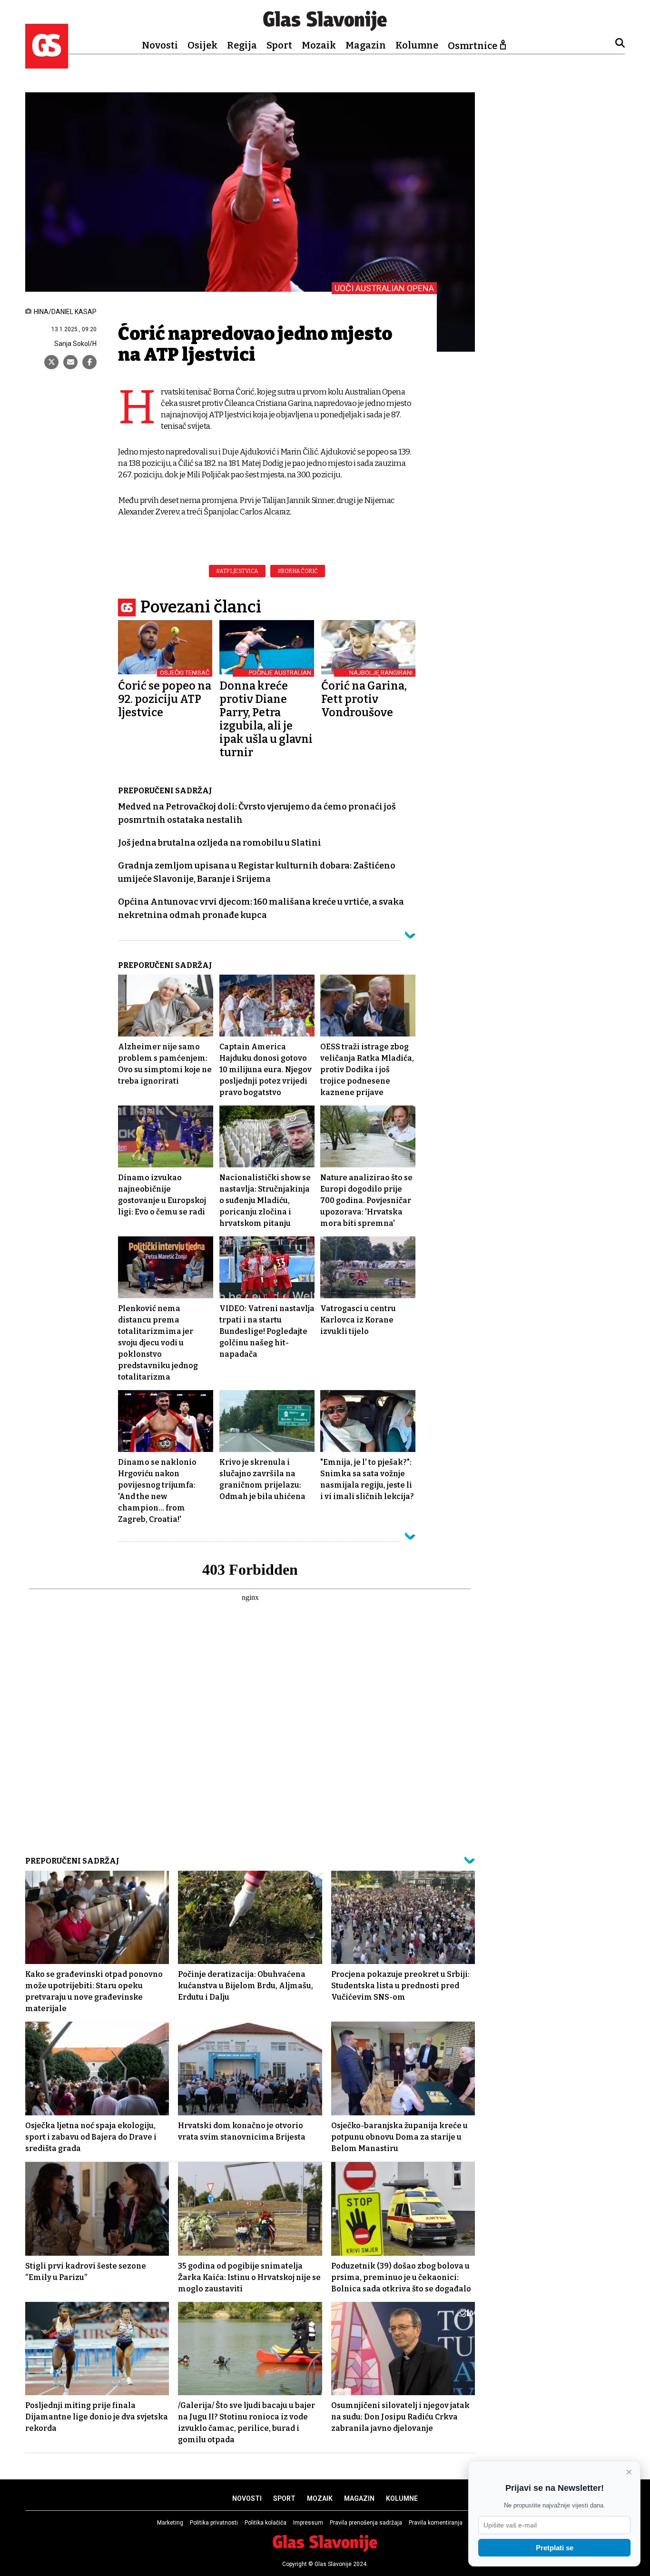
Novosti (160, 45)
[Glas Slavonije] (47, 64)
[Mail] (70, 362)
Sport (279, 45)
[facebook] (89, 362)
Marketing (170, 2523)
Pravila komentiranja (436, 2523)
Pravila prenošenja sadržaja (366, 2523)
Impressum (308, 2523)
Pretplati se (555, 2548)
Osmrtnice (473, 46)
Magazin (366, 45)
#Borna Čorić (298, 571)
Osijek (202, 45)
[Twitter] (51, 362)
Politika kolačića (266, 2523)
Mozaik (319, 45)
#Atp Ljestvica (237, 571)
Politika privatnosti (214, 2523)
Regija (242, 45)
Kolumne (417, 45)
